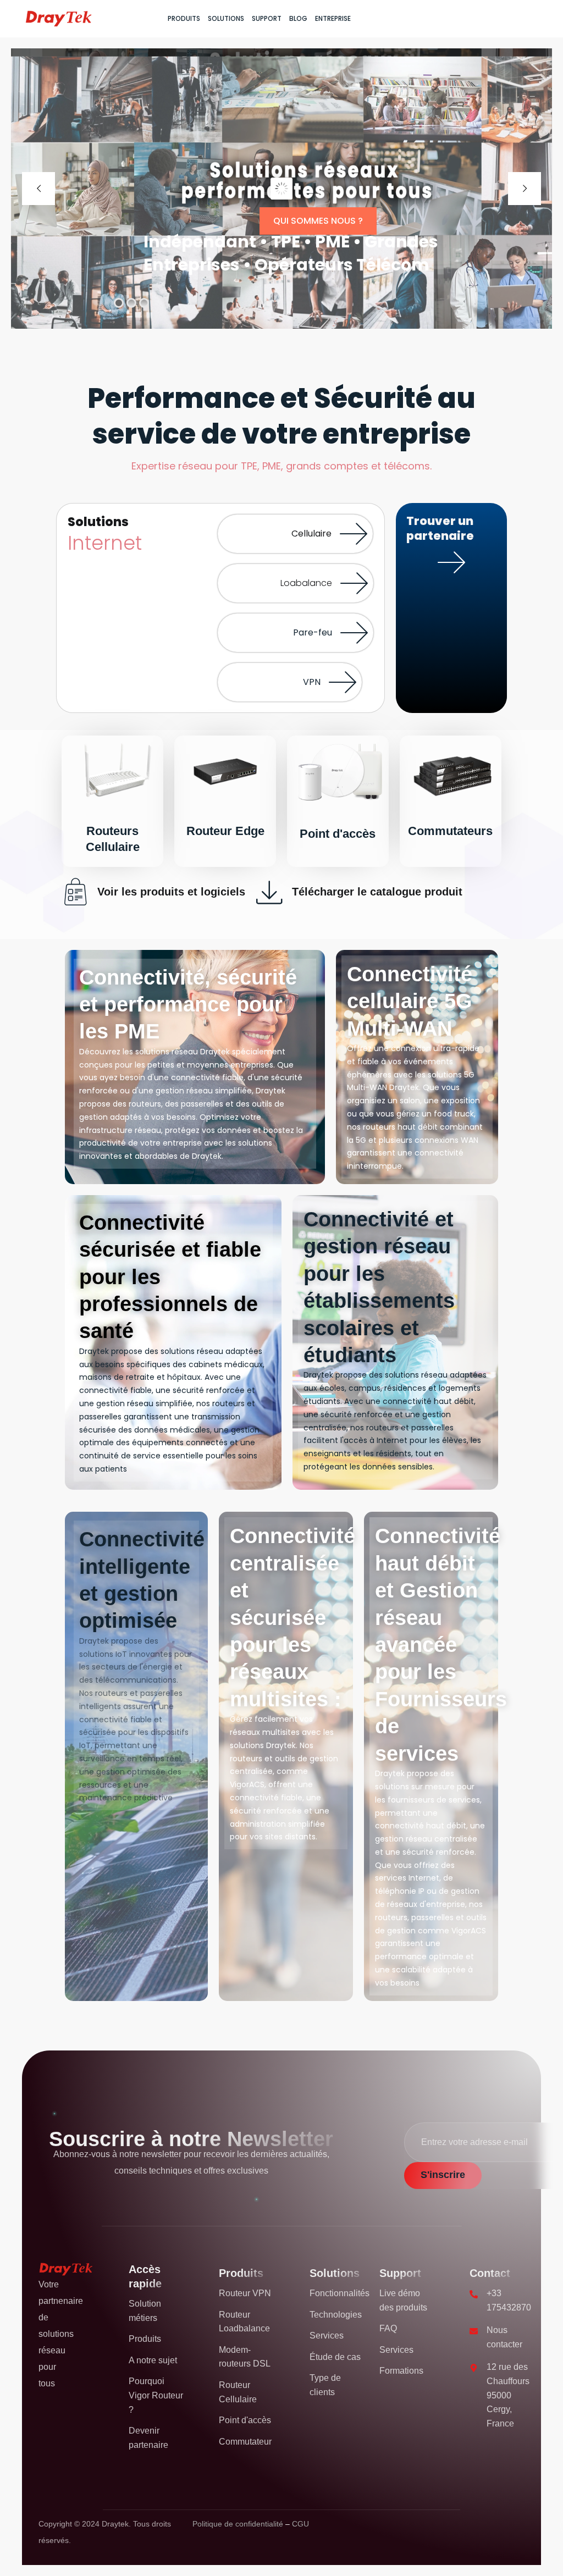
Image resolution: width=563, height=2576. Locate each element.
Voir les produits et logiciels (171, 892)
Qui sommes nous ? (318, 221)
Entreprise (333, 18)
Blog (298, 18)
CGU (300, 2524)
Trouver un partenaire (452, 625)
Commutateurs (450, 831)
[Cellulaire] (354, 534)
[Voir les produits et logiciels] (75, 892)
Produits (184, 18)
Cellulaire (311, 534)
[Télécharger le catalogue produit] (270, 892)
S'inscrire (443, 2175)
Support (267, 18)
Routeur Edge (225, 831)
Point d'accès (338, 834)
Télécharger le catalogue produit (377, 892)
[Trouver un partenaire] (451, 562)
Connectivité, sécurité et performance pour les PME (188, 1005)
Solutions (226, 18)
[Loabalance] (354, 583)
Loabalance (306, 583)
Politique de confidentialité (239, 2524)
